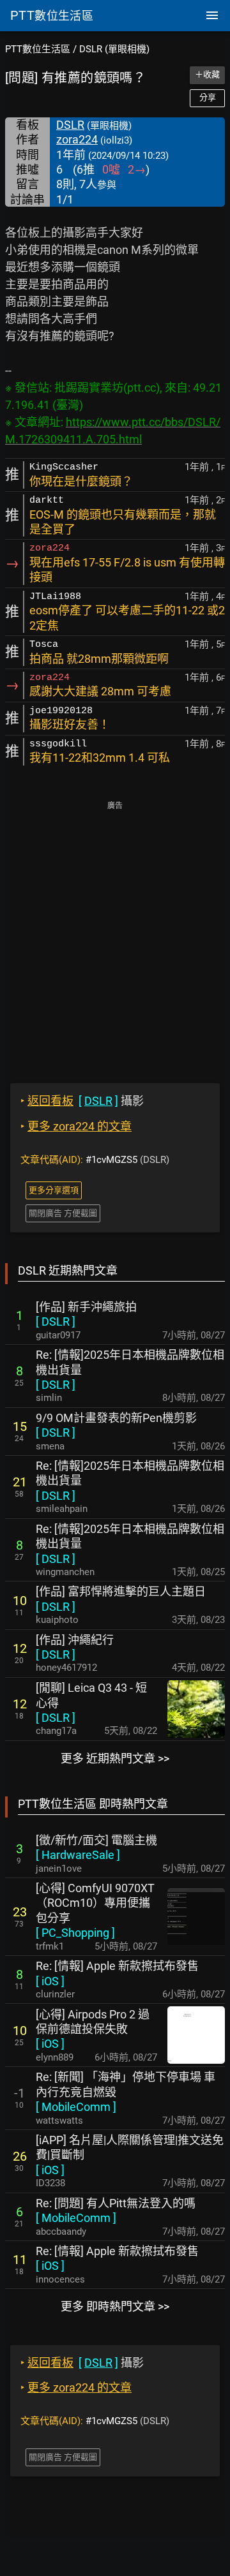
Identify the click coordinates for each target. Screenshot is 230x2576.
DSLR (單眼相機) (114, 49)
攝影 (82, 1101)
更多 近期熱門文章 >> (115, 1758)
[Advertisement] (115, 933)
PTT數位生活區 (38, 49)
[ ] (56, 1321)
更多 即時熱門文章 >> (115, 2306)
